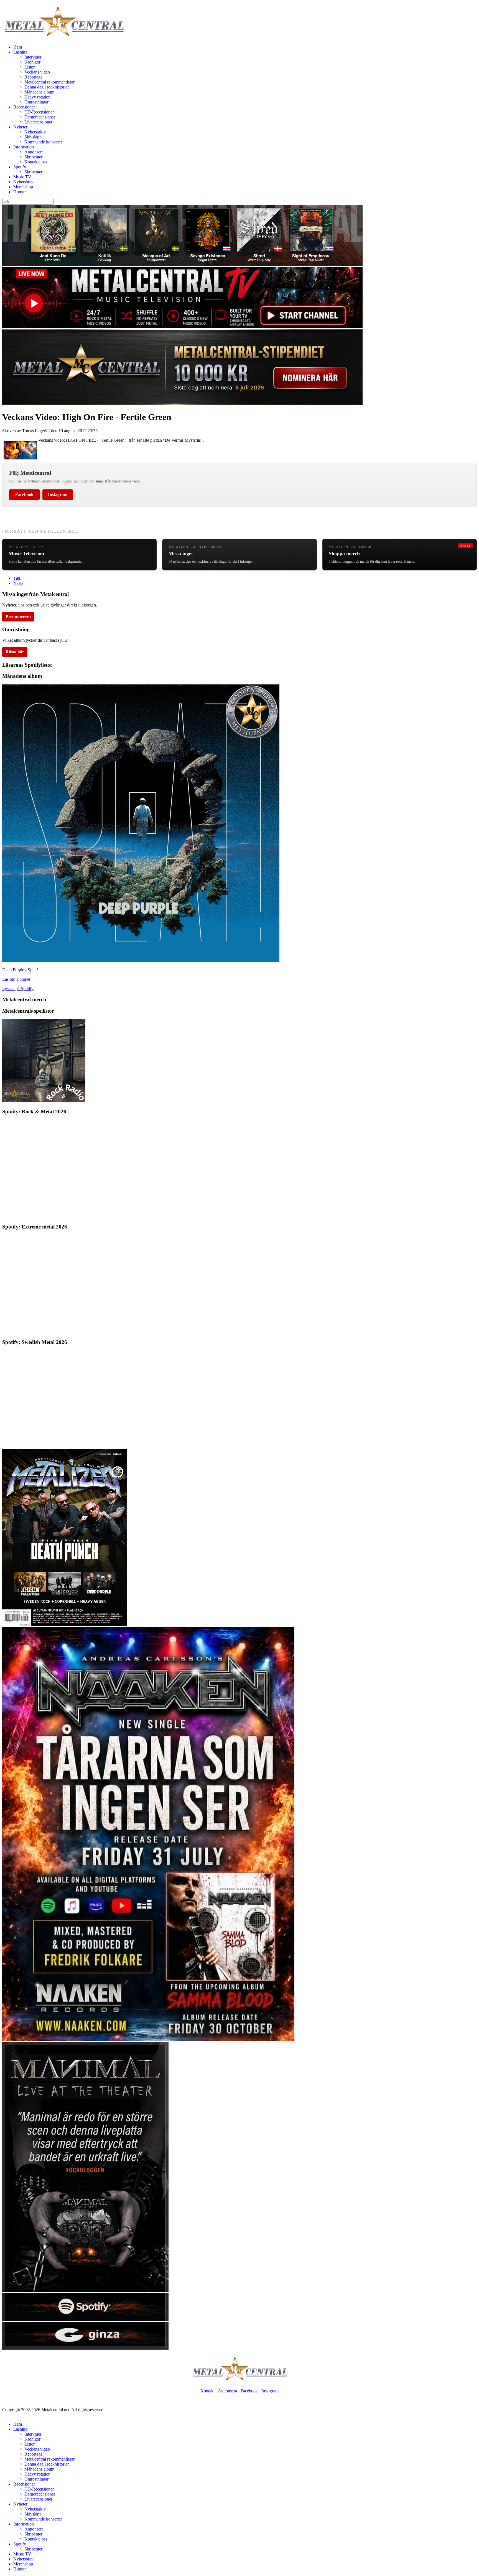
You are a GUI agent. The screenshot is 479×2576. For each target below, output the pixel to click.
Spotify (20, 167)
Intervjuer (33, 57)
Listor (30, 67)
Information (24, 147)
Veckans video (37, 72)
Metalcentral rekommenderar (49, 82)
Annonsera (34, 152)
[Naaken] (148, 2040)
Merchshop (23, 187)
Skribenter (33, 157)
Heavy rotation (37, 97)
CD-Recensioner (39, 112)
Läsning (20, 52)
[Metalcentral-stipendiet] (182, 404)
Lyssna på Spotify (18, 989)
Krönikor (32, 62)
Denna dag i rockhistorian (47, 87)
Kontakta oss (36, 162)
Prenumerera (18, 617)
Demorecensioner (40, 117)
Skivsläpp (33, 137)
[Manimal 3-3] (85, 2348)
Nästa (18, 583)
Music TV (22, 177)
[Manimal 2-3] (85, 2319)
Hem (18, 47)
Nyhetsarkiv (35, 132)
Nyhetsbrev (23, 182)
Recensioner (24, 107)
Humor (20, 192)
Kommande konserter (43, 142)
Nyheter (20, 127)
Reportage (33, 77)
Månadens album (39, 92)
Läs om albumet (16, 979)
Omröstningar (36, 102)
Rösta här (15, 652)
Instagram (58, 495)
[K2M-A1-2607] (182, 264)
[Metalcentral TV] (182, 326)
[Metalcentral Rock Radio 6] (44, 1101)
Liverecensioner (38, 122)
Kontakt (207, 2391)
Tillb (17, 578)
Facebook (24, 495)
